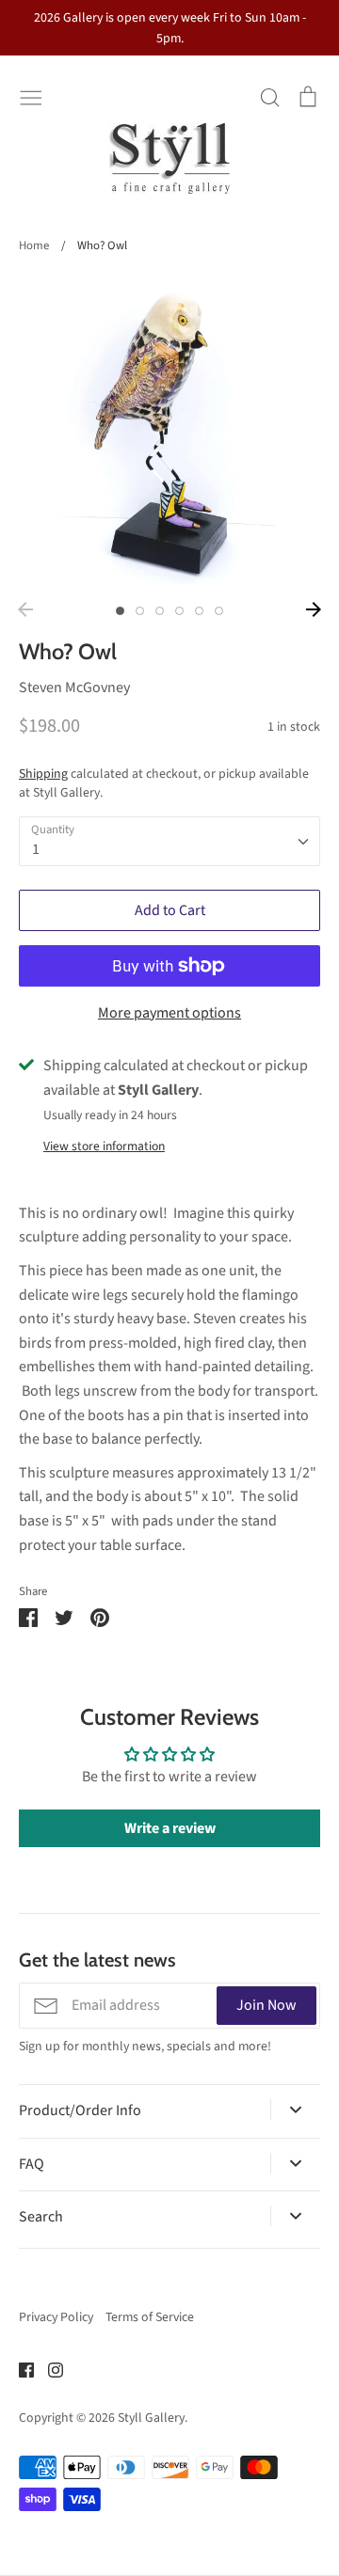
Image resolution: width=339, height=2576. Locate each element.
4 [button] (179, 611)
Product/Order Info (80, 2110)
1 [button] (120, 611)
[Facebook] (19, 2368)
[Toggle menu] (31, 96)
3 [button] (160, 611)
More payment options (169, 1013)
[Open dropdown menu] (295, 2110)
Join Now (266, 2005)
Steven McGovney (74, 687)
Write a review (170, 1828)
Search (41, 2217)
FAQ (32, 2164)
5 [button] (199, 611)
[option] (169, 434)
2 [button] (140, 611)
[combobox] (169, 841)
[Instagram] (48, 2368)
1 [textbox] (36, 849)
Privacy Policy (56, 2317)
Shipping (43, 774)
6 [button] (219, 611)
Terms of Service (150, 2317)
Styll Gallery (151, 2418)
